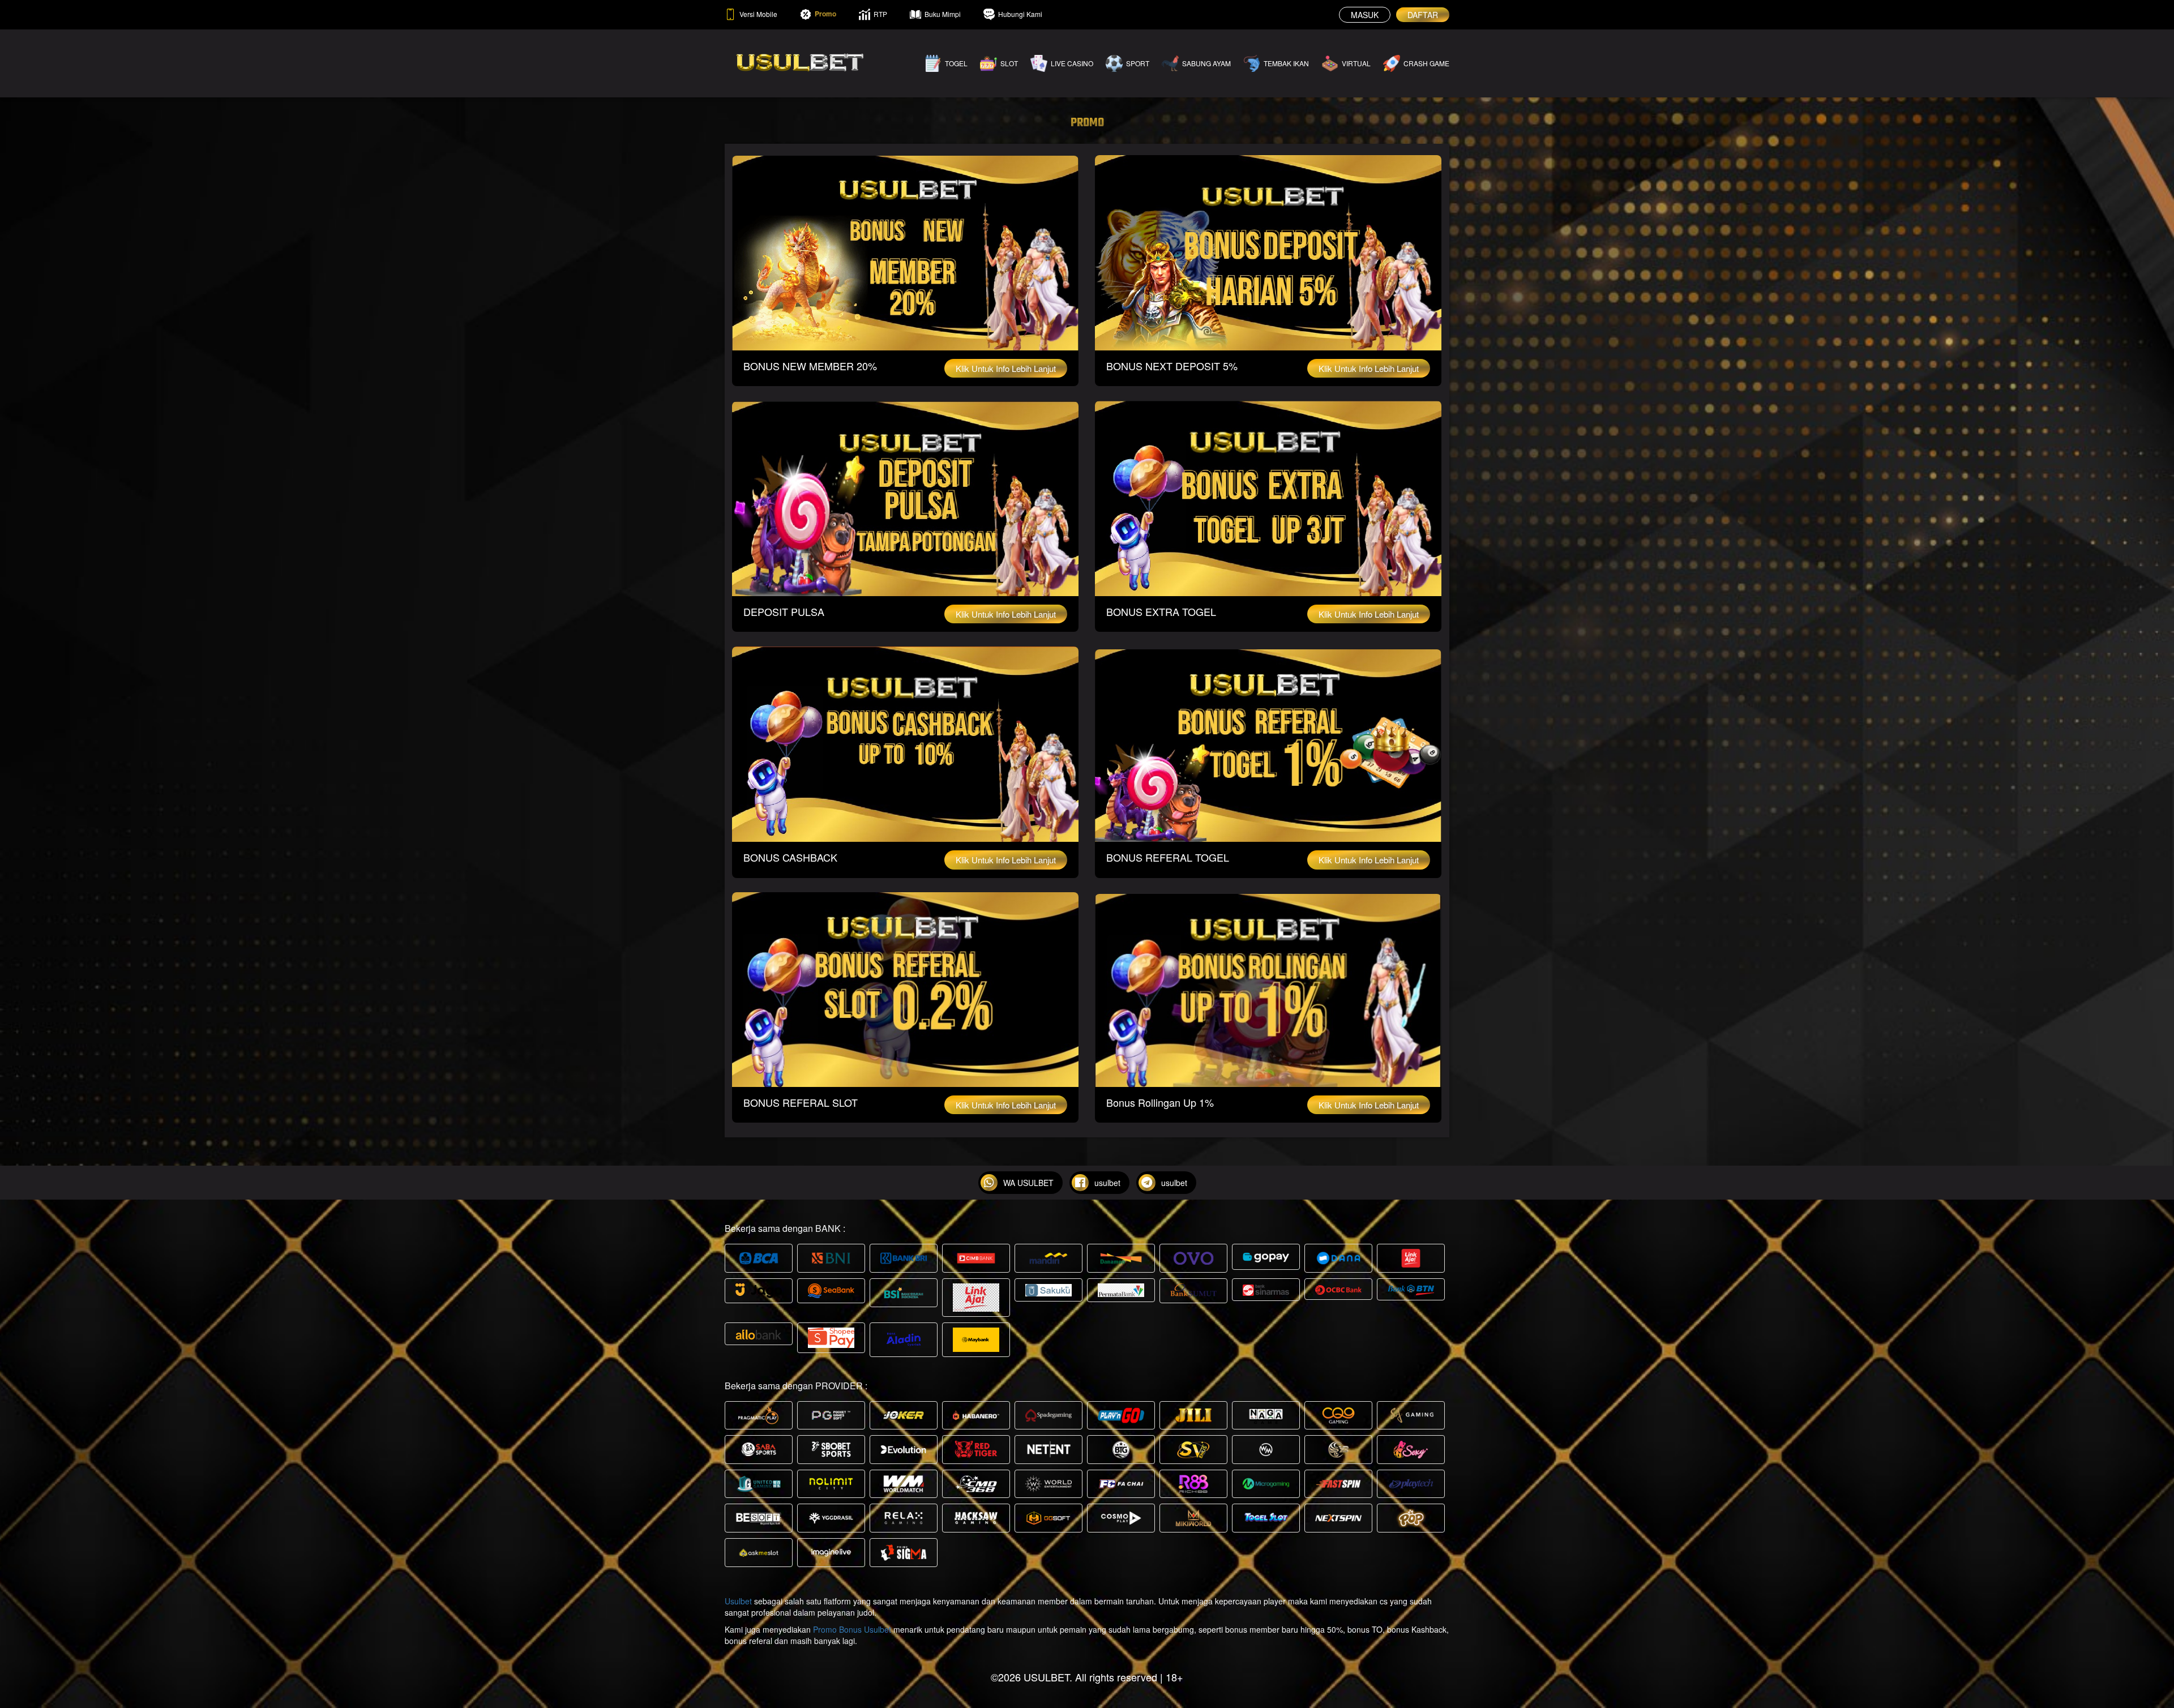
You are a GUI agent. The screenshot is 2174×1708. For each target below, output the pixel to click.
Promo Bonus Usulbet (852, 1629)
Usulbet (738, 1601)
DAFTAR (1423, 15)
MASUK (1365, 15)
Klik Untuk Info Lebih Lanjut (1006, 368)
